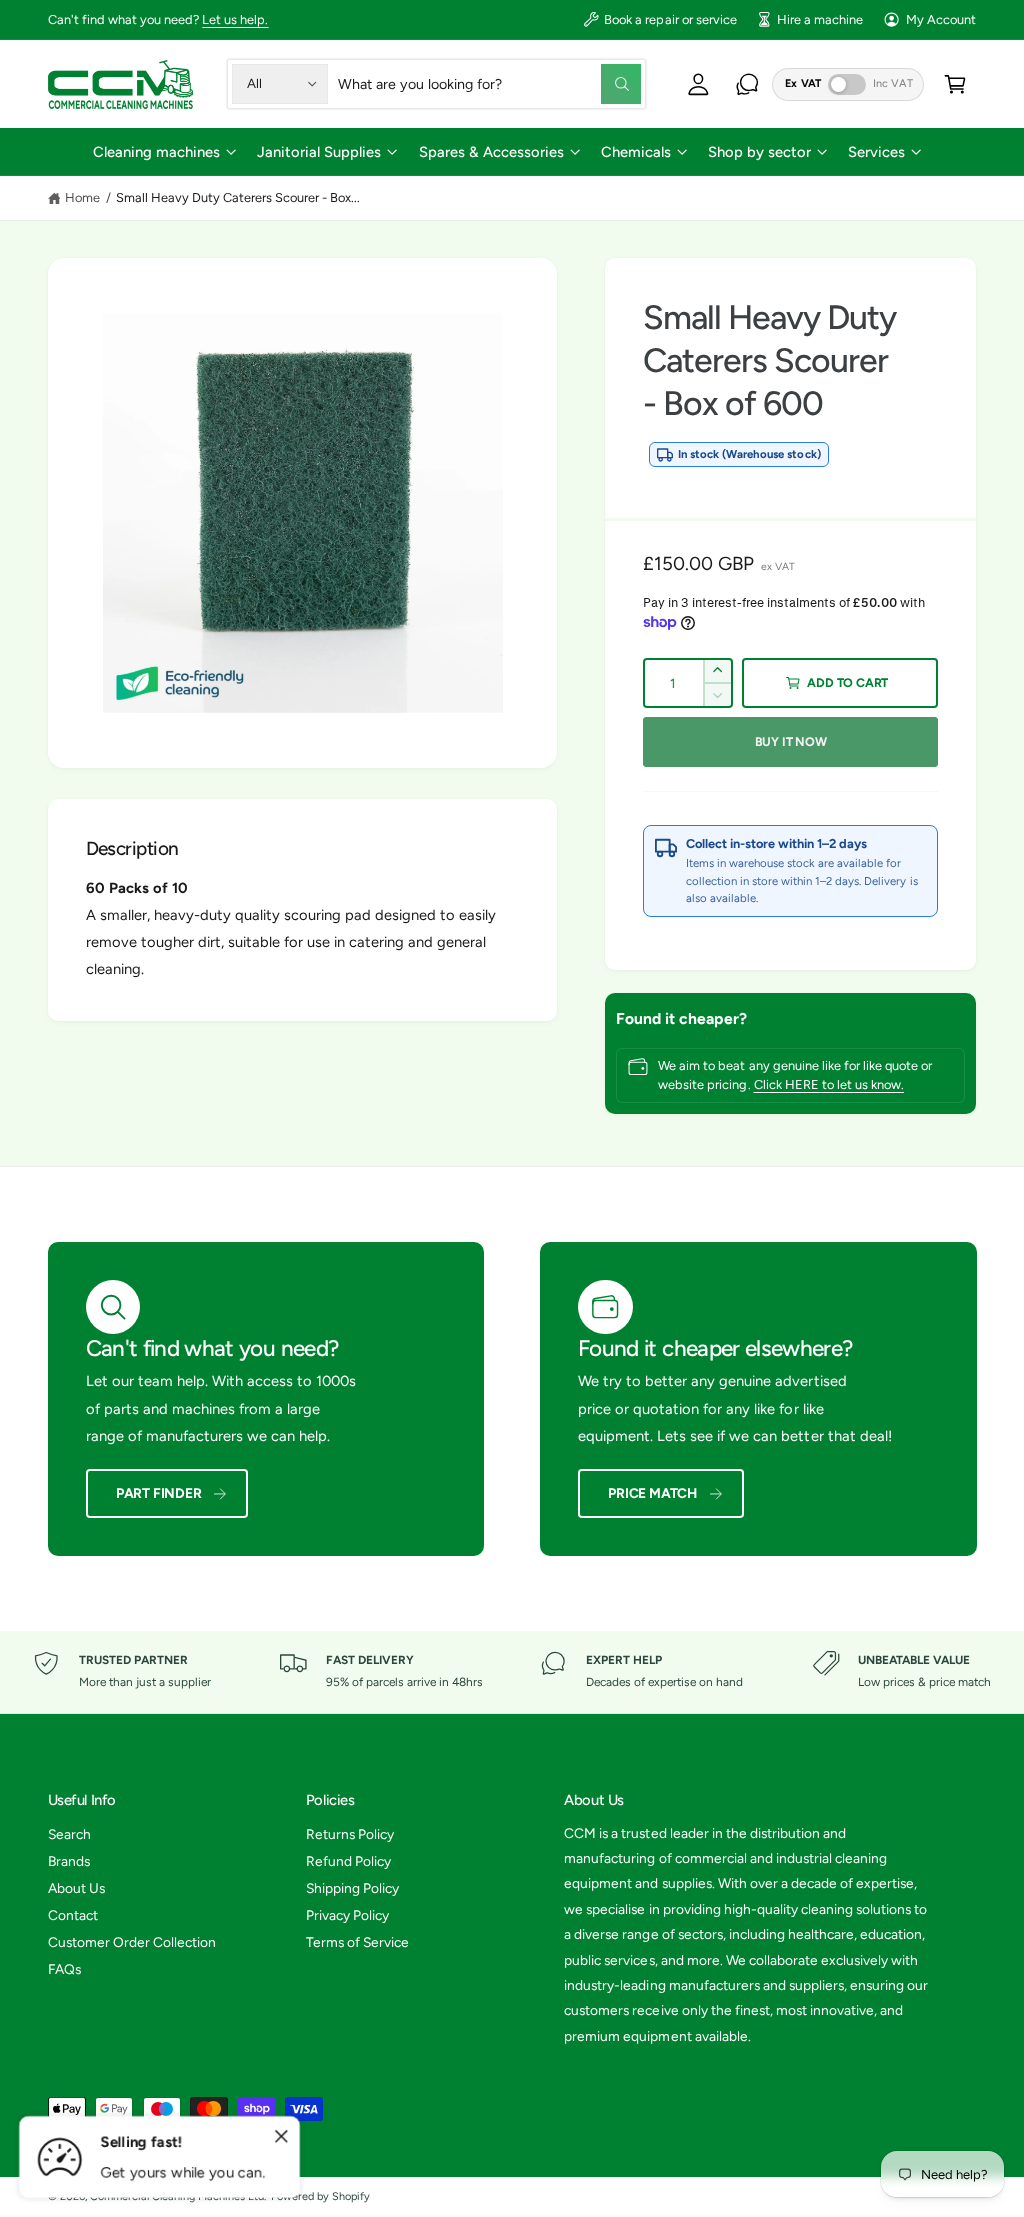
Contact (73, 1915)
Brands (69, 1861)
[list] (512, 1672)
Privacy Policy (347, 1915)
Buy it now (791, 741)
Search (69, 1834)
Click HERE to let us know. (829, 1084)
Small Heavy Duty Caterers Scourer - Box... (238, 197)
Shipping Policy (352, 1888)
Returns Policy (350, 1834)
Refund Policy (348, 1861)
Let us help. (235, 19)
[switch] (847, 84)
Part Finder (159, 1493)
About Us (76, 1888)
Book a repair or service (670, 19)
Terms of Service (357, 1942)
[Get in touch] (747, 83)
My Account (941, 19)
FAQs (64, 1969)
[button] (164, 151)
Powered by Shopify (320, 2196)
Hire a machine (820, 19)
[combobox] (489, 83)
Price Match (652, 1493)
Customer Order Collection (132, 1942)
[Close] (282, 2137)
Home (82, 197)
